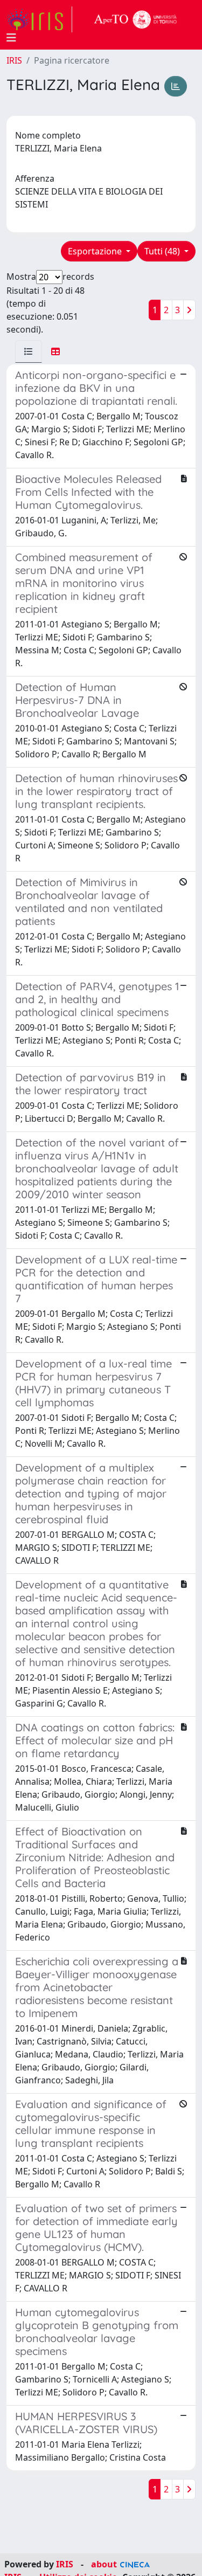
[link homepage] (39, 19)
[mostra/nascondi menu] (11, 38)
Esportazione (96, 251)
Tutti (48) (163, 251)
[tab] (29, 351)
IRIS (14, 60)
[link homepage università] (136, 19)
